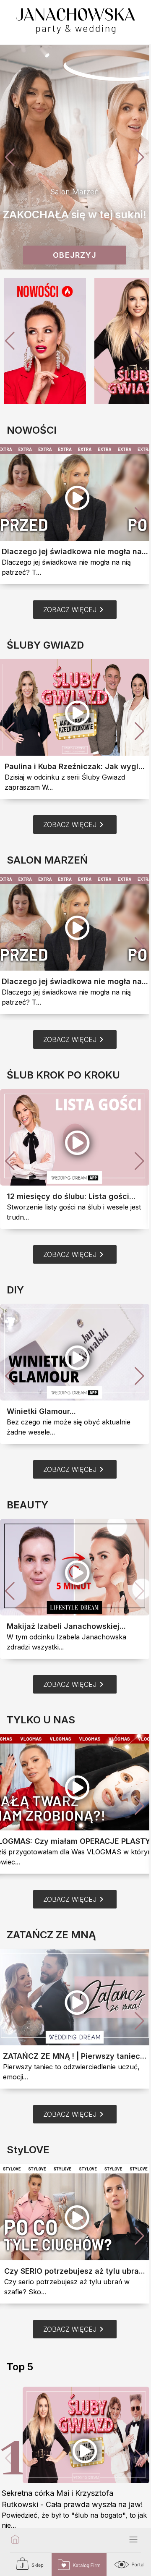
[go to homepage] (15, 2540)
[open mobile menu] (133, 2540)
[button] (139, 157)
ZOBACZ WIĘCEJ (75, 610)
